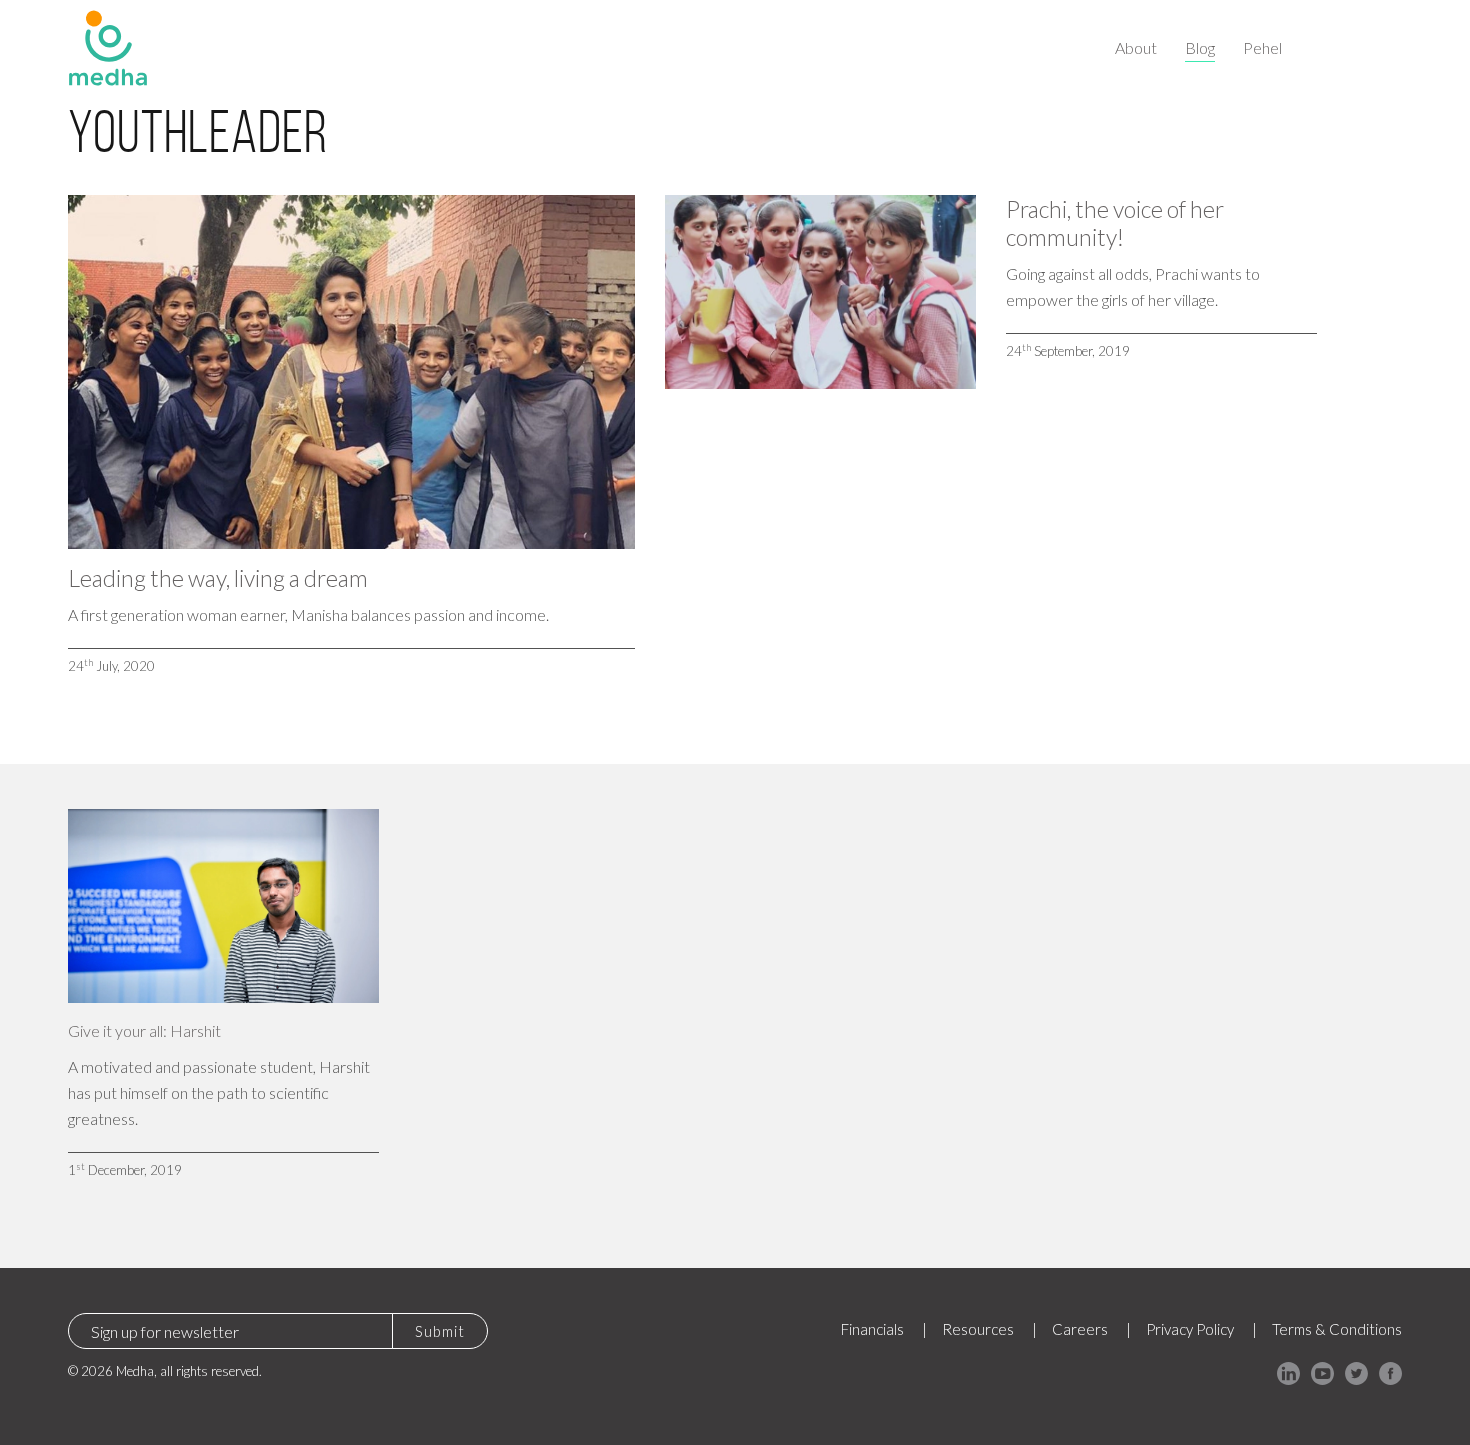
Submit (440, 1331)
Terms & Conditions (1337, 1329)
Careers (1080, 1329)
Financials (872, 1329)
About (1136, 47)
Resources (978, 1329)
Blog (1200, 47)
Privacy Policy (1190, 1329)
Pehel (1262, 47)
